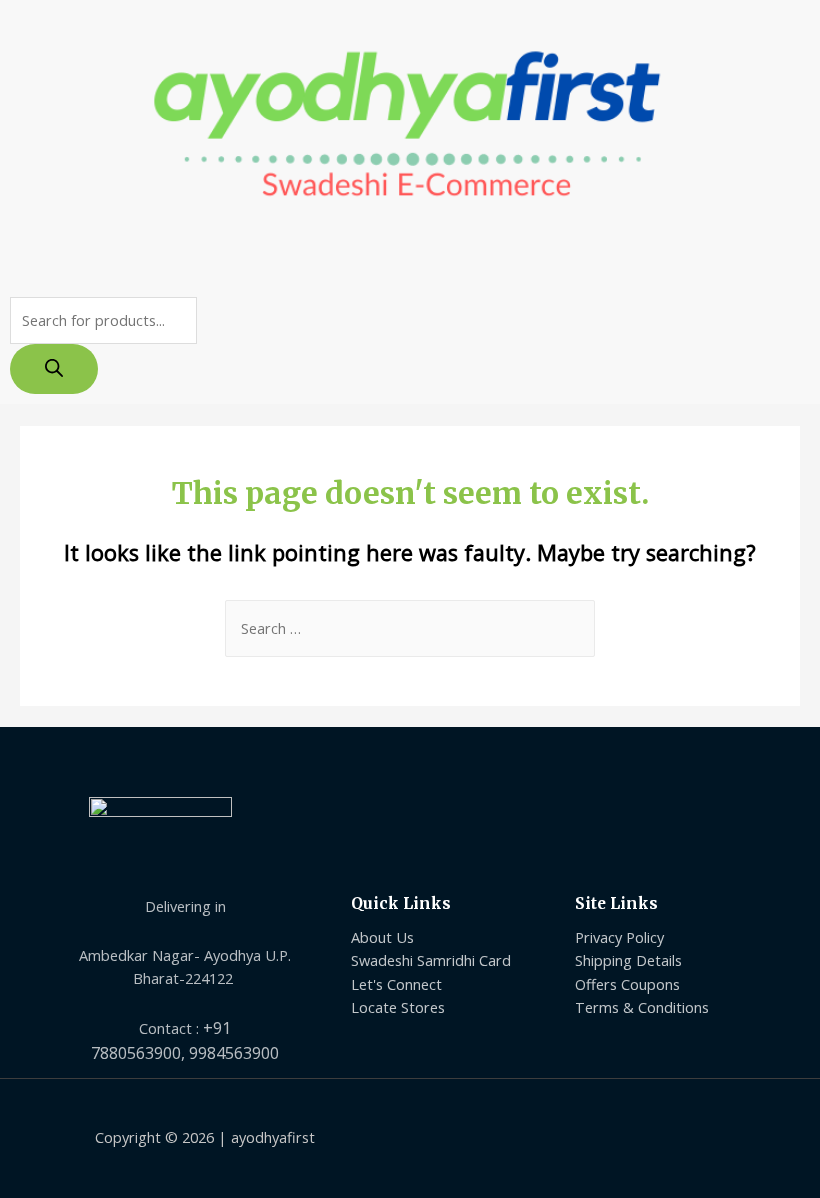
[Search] (54, 369)
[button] (410, 262)
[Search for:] (410, 628)
